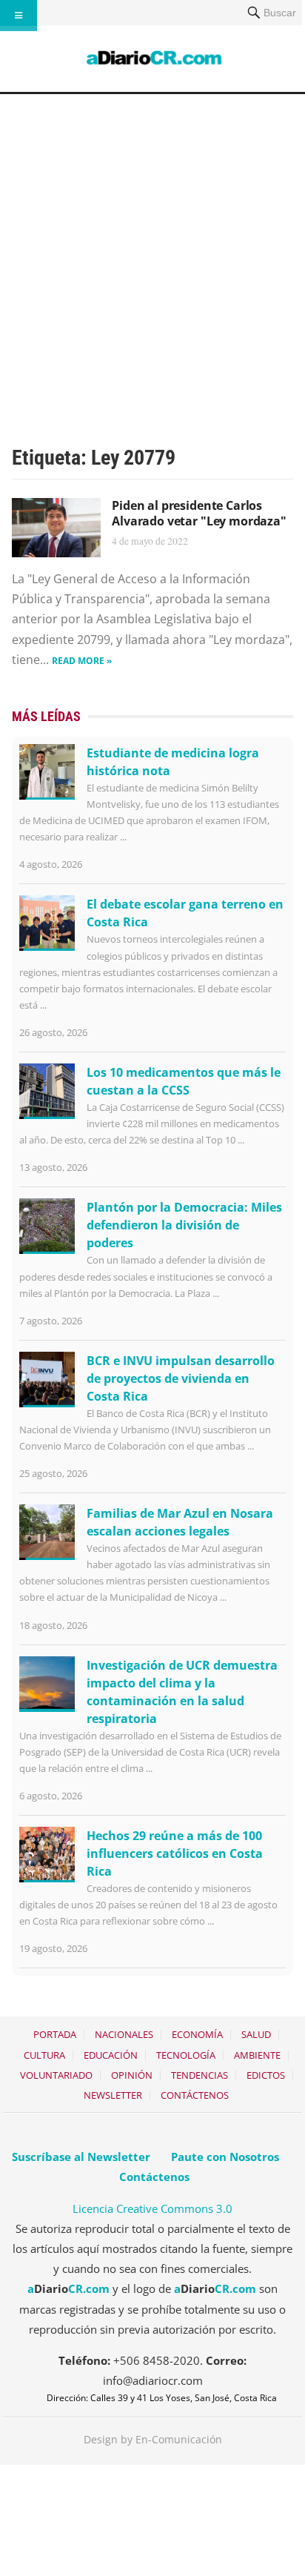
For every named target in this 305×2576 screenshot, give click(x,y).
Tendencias (200, 2075)
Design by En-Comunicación (153, 2439)
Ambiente (257, 2055)
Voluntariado (56, 2075)
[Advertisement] (152, 254)
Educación (111, 2055)
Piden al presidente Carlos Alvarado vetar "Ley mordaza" (199, 513)
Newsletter (113, 2095)
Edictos (266, 2075)
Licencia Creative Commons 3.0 (152, 2208)
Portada (55, 2034)
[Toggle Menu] (19, 16)
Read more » (82, 661)
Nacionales (124, 2034)
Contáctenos (195, 2095)
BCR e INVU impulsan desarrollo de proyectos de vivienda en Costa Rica (181, 1378)
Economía (197, 2034)
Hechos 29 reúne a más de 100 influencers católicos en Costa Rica (175, 1853)
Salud (256, 2034)
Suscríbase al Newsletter (81, 2157)
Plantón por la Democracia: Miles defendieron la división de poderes (184, 1225)
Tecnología (186, 2055)
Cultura (44, 2055)
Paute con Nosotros (225, 2157)
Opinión (132, 2075)
